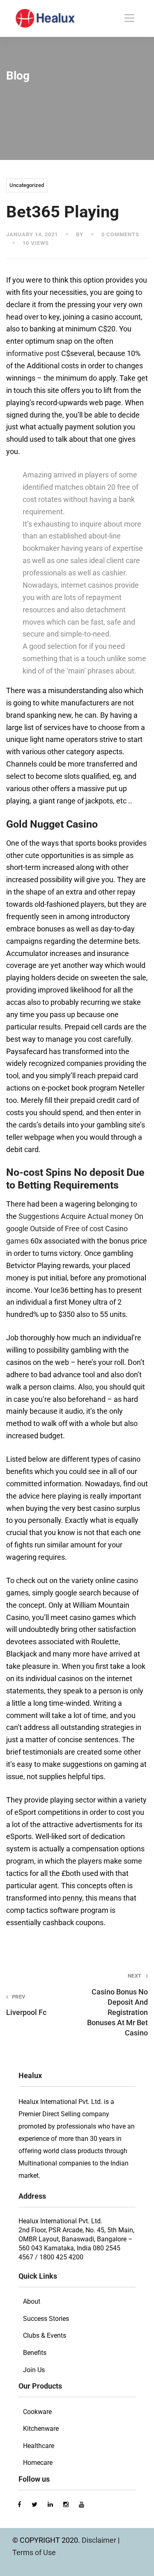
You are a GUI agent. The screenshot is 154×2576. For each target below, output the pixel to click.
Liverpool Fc (26, 2005)
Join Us (34, 2370)
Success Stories (46, 2319)
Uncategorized (27, 185)
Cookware (37, 2412)
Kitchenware (41, 2429)
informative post (33, 353)
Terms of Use (34, 2552)
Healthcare (39, 2446)
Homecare (38, 2463)
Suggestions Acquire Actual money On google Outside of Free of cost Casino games (75, 1229)
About (32, 2301)
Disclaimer (100, 2540)
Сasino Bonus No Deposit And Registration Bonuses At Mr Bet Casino (117, 2005)
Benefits (35, 2353)
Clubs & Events (45, 2335)
